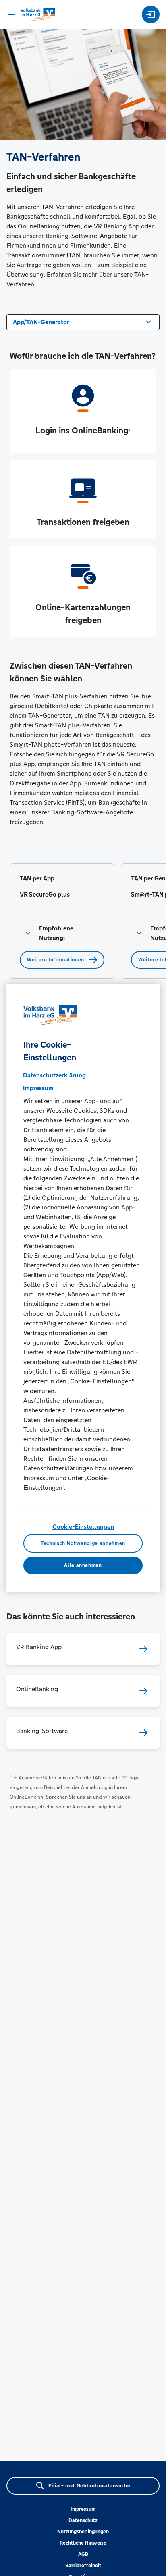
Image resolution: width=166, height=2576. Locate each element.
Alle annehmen (83, 1565)
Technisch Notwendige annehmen (83, 1543)
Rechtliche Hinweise (83, 2543)
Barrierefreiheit (83, 2566)
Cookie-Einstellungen (83, 1527)
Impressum (83, 2509)
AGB (83, 2554)
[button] (62, 933)
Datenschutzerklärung (54, 1075)
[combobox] (83, 321)
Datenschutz (83, 2520)
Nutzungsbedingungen (83, 2532)
